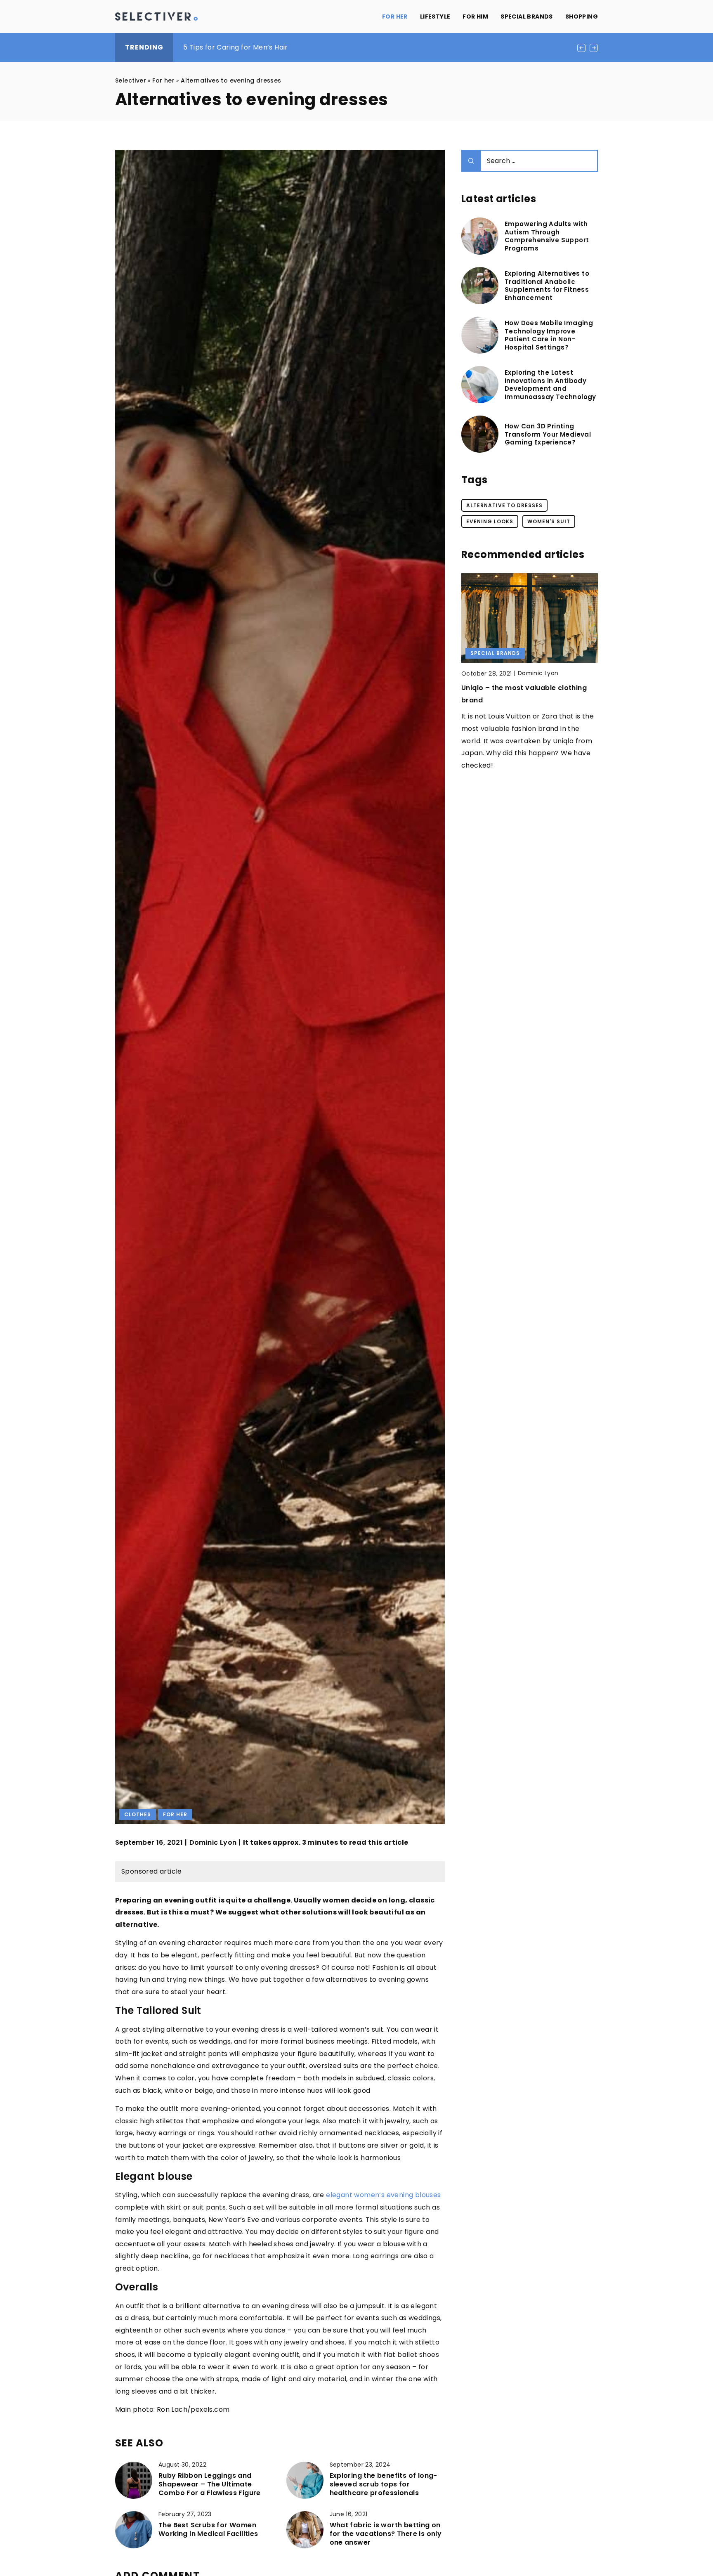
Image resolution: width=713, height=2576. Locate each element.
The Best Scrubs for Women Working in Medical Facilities (208, 2530)
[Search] (471, 161)
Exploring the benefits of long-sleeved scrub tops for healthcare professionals (384, 2484)
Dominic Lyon (213, 1843)
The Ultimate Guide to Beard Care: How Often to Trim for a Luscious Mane (522, 700)
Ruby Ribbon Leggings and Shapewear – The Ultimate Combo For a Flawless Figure (210, 2484)
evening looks (490, 521)
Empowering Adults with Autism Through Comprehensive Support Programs (547, 236)
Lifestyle (435, 17)
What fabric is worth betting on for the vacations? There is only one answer (386, 2534)
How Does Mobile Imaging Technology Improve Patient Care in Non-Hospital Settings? (549, 335)
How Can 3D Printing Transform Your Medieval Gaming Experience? (548, 434)
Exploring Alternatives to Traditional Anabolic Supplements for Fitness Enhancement (547, 286)
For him (475, 17)
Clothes (138, 1814)
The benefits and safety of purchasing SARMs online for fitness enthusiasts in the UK (326, 47)
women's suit (549, 521)
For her (395, 17)
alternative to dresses (504, 505)
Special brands (527, 17)
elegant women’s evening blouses (383, 2195)
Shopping (582, 17)
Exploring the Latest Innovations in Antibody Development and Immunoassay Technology (550, 385)
